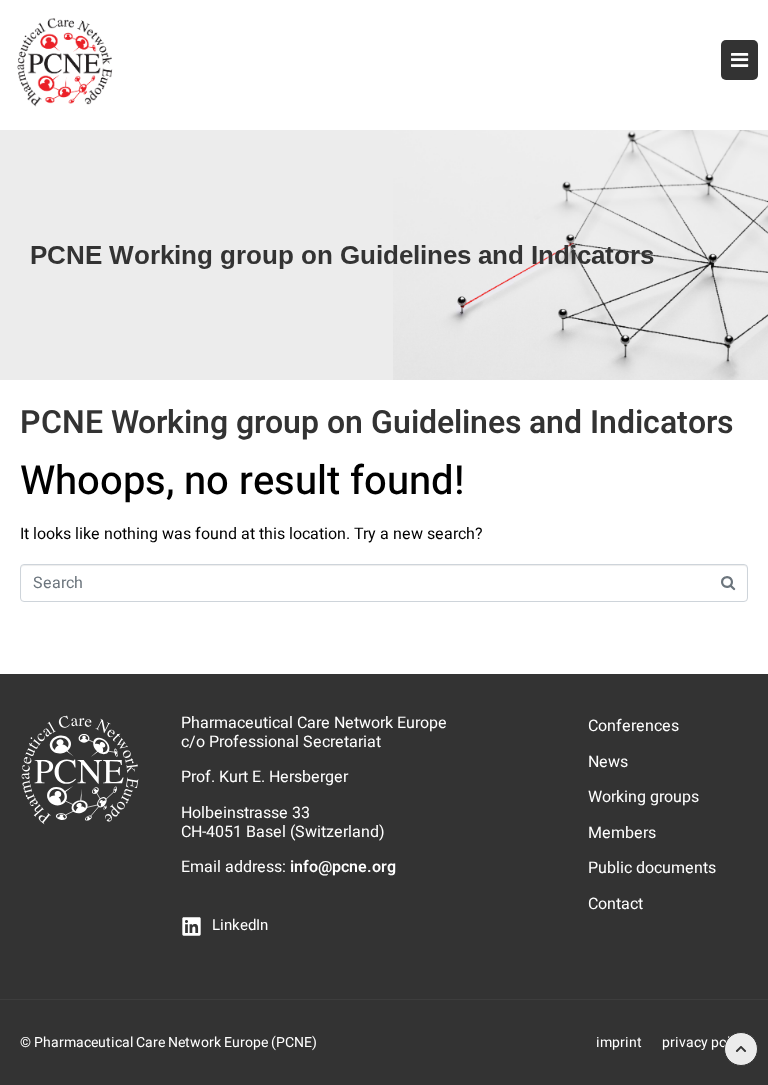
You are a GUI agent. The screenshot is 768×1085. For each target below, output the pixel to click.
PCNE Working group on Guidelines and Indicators (376, 422)
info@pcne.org (343, 867)
